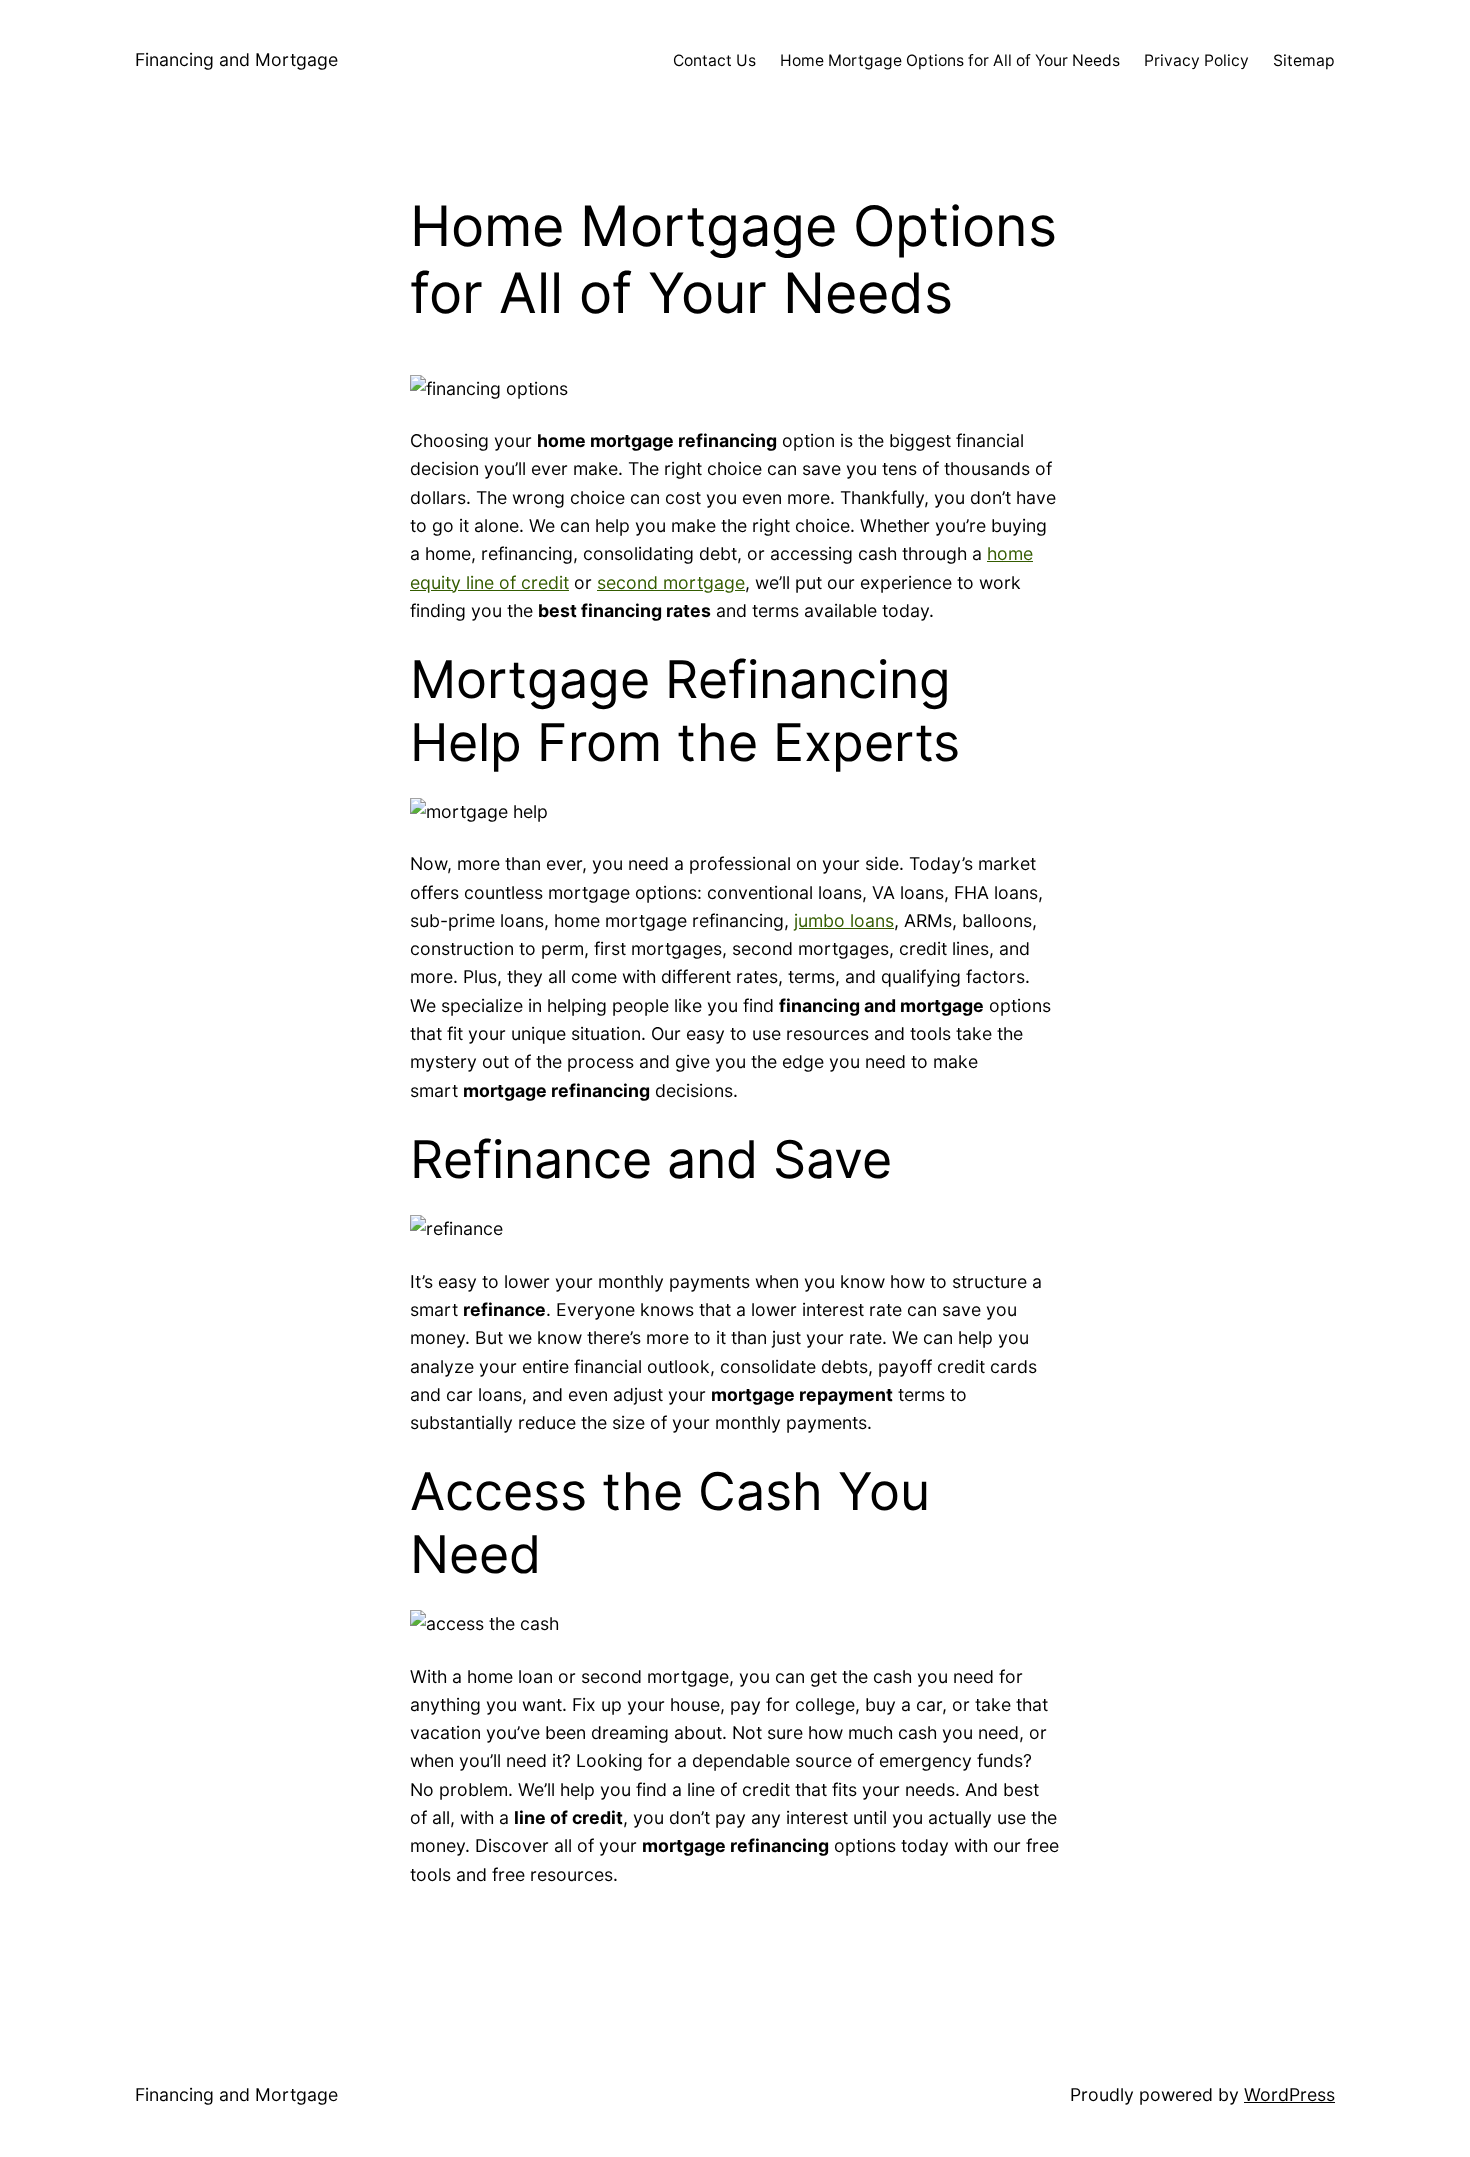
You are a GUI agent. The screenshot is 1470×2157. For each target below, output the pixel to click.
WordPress (1289, 2094)
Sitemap (1304, 60)
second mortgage (671, 582)
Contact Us (714, 60)
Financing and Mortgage (236, 59)
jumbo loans (844, 920)
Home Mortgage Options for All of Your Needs (950, 60)
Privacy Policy (1196, 60)
